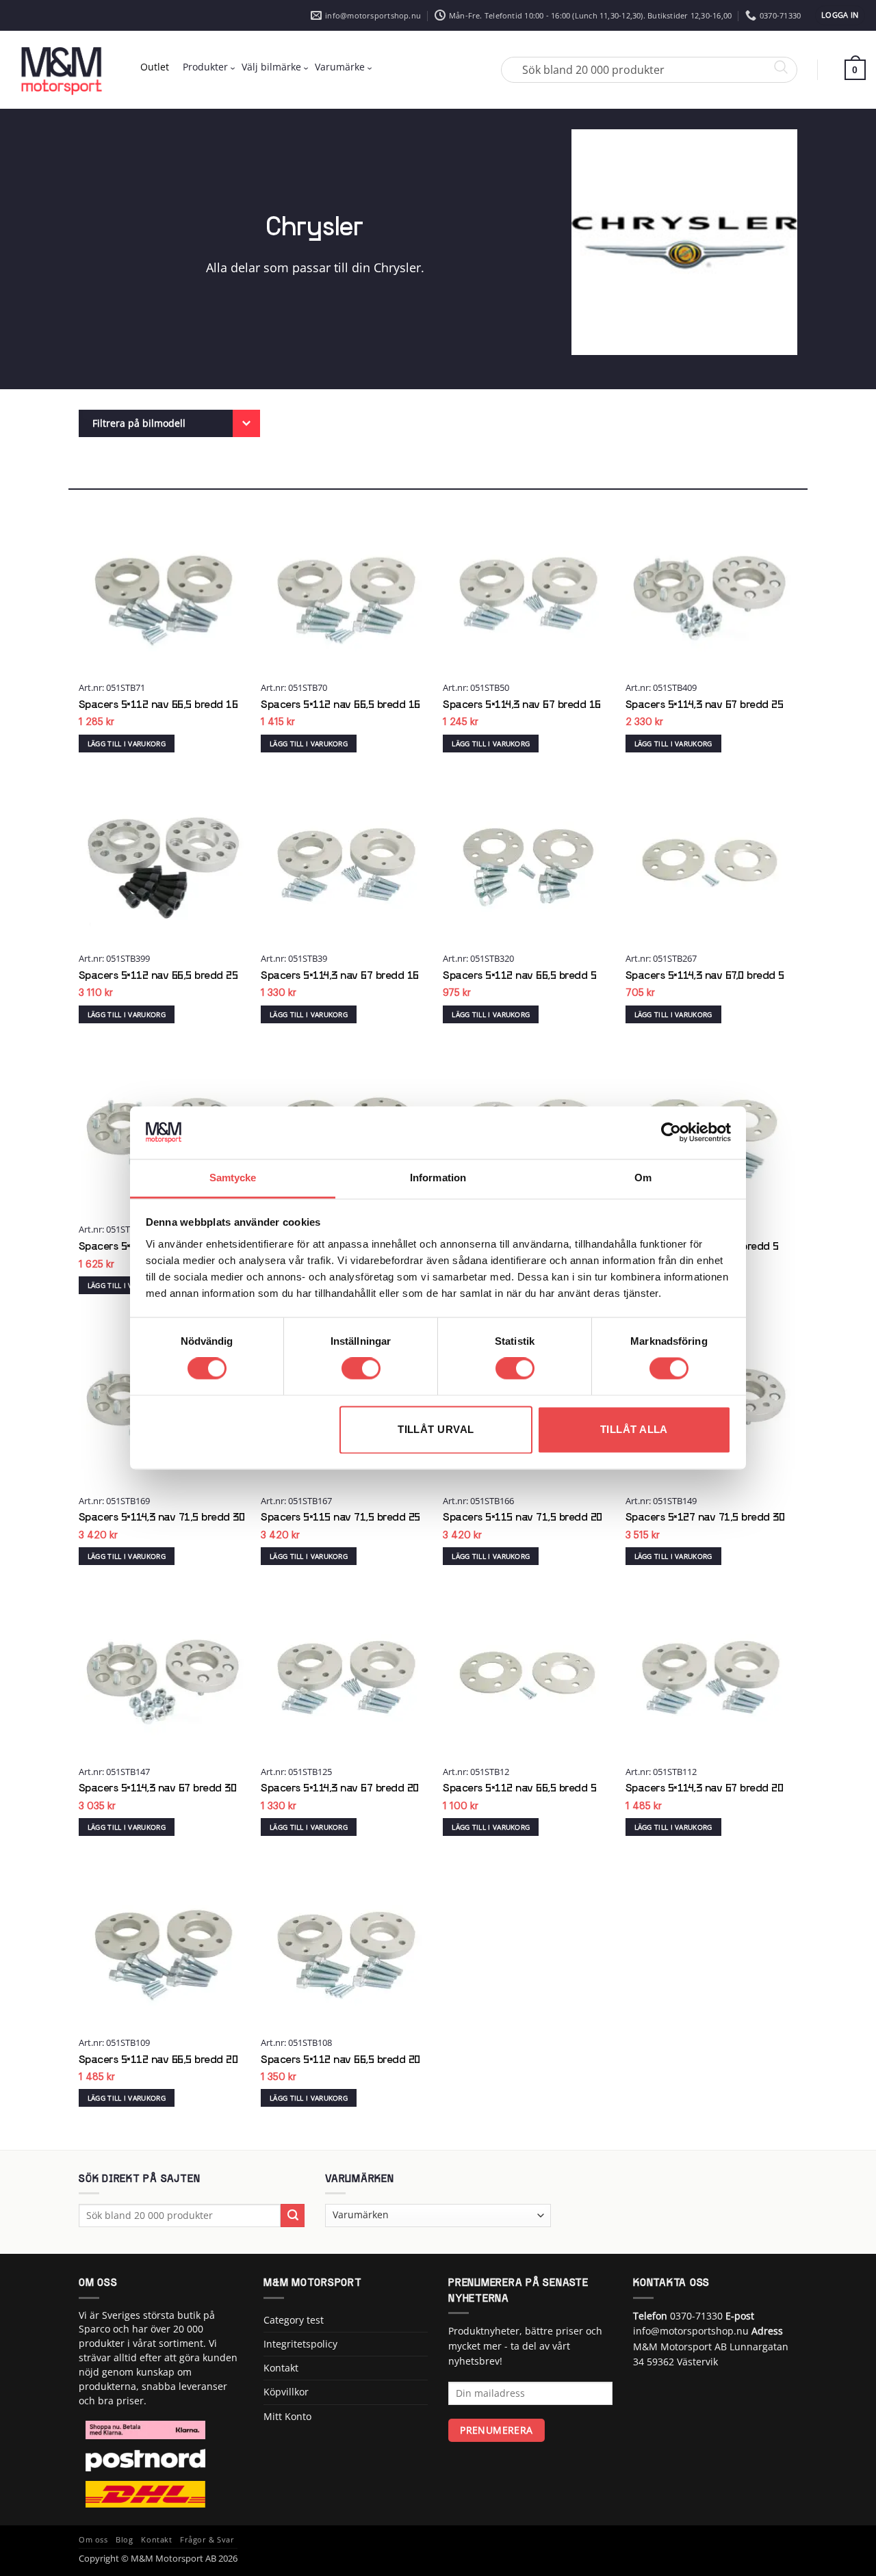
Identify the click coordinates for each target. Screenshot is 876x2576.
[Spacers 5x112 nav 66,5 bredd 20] (163, 1946)
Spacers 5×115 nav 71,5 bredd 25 (340, 1518)
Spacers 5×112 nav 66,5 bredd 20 (158, 2060)
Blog (124, 2540)
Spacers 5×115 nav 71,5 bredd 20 (523, 1518)
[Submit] (293, 2216)
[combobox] (169, 423)
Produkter (205, 67)
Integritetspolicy (300, 2344)
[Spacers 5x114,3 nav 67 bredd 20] (345, 1675)
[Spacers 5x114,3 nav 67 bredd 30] (163, 1675)
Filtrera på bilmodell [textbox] (139, 423)
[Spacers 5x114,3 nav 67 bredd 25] (710, 591)
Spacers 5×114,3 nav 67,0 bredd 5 (705, 976)
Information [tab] (438, 1178)
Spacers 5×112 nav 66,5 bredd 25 (158, 976)
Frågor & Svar (207, 2540)
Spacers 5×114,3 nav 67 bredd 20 (340, 1789)
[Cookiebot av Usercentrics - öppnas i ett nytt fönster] (671, 1133)
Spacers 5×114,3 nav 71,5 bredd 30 (162, 1518)
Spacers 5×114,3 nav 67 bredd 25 (705, 705)
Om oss (93, 2540)
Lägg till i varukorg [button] (127, 744)
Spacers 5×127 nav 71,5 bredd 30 (705, 1518)
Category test (294, 2320)
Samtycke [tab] (233, 1178)
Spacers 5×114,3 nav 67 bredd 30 (158, 1789)
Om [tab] (643, 1178)
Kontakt (281, 2368)
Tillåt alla (634, 1429)
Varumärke (340, 67)
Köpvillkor (286, 2392)
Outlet (155, 67)
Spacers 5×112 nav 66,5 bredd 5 (519, 976)
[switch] (361, 1369)
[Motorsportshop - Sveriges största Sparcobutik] (62, 70)
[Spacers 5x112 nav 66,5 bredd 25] (163, 862)
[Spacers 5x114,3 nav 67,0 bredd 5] (710, 862)
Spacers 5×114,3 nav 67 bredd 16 (522, 705)
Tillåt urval (436, 1429)
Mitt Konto (287, 2416)
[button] (840, 15)
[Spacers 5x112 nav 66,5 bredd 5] (527, 862)
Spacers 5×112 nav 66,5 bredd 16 (158, 705)
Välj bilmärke (271, 67)
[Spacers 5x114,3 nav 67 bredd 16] (527, 591)
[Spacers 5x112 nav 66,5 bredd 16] (163, 591)
